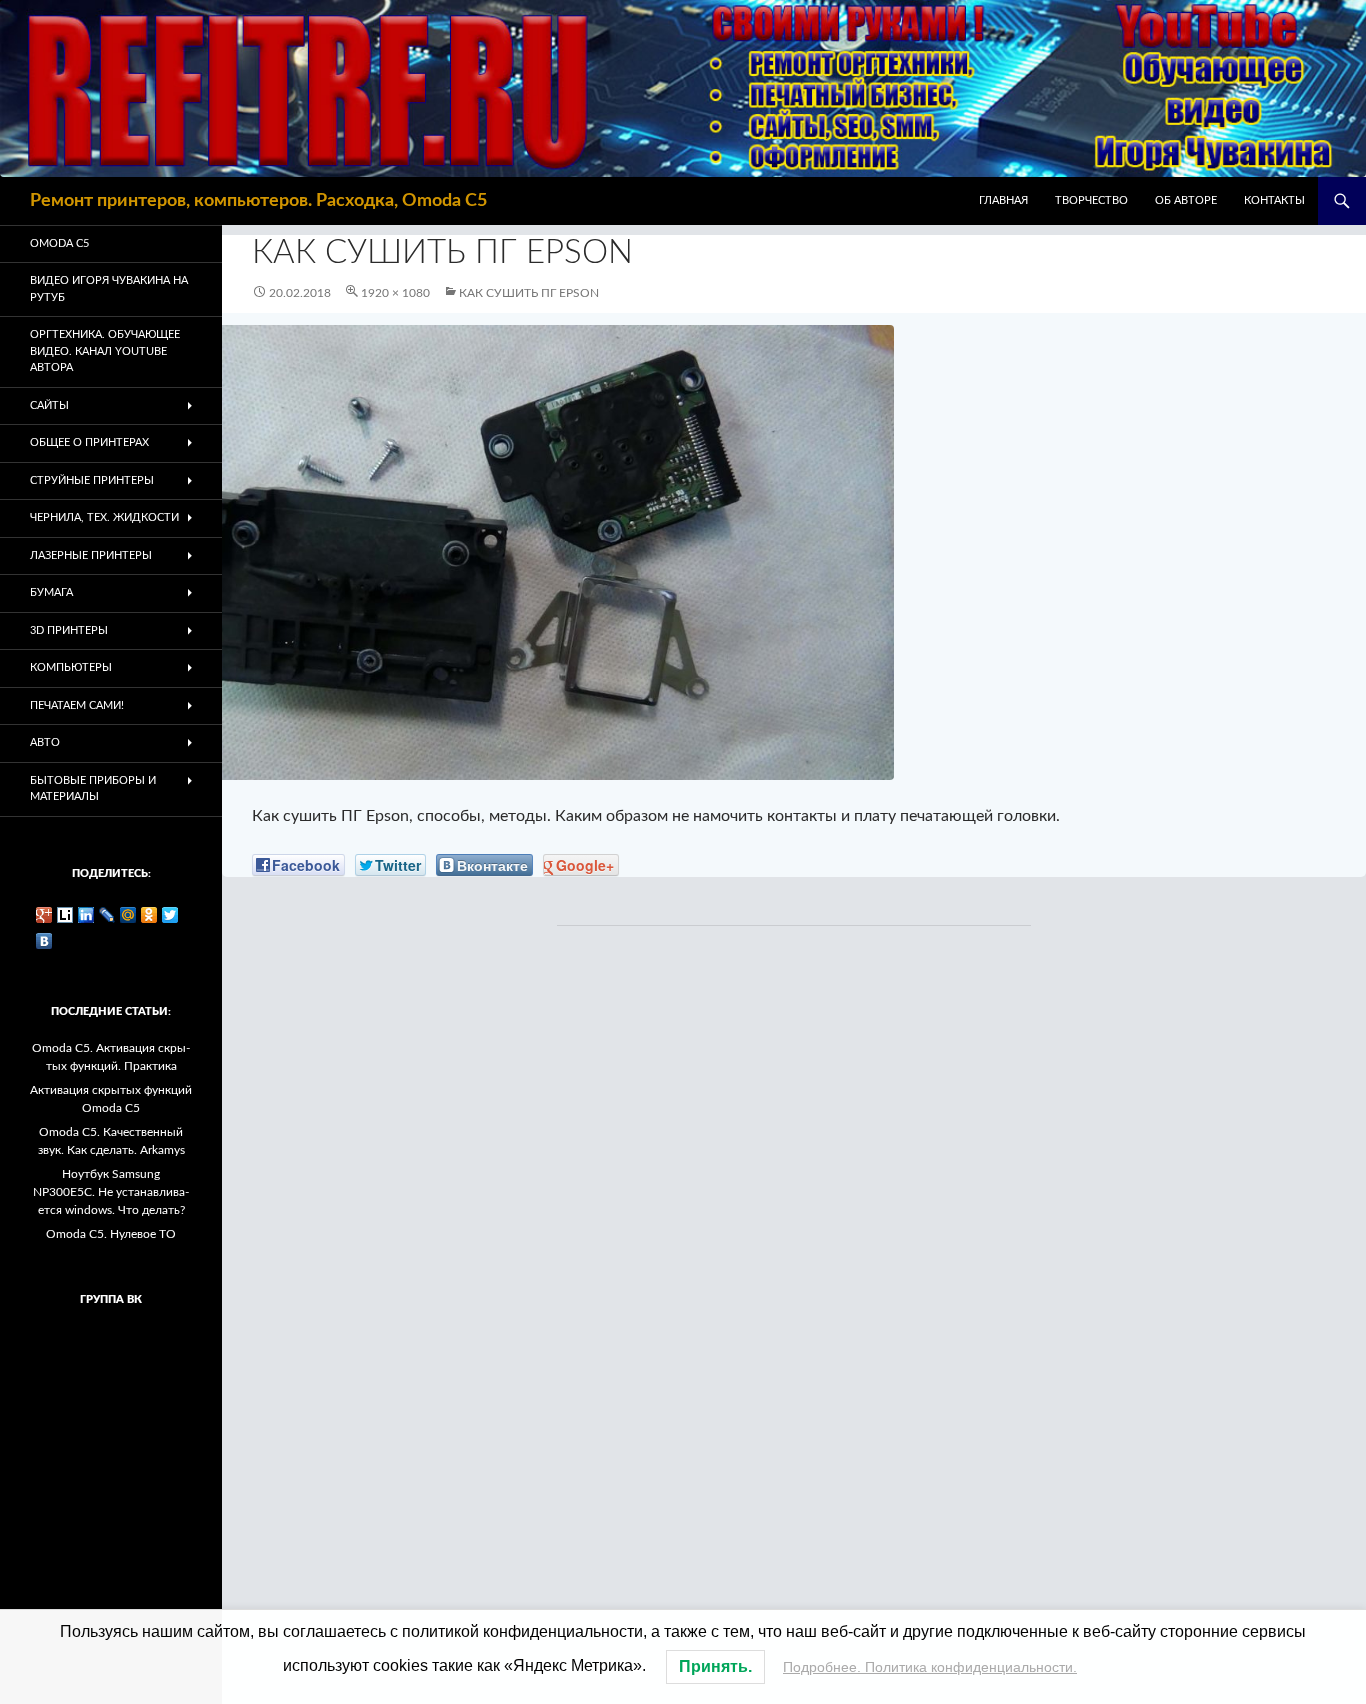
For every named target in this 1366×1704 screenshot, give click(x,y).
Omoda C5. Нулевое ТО (111, 1234)
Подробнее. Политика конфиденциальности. (930, 1667)
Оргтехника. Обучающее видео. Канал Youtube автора (105, 351)
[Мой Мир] (128, 915)
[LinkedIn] (86, 915)
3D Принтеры (69, 630)
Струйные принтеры (92, 480)
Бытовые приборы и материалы (93, 789)
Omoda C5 (59, 243)
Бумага (51, 592)
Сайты (49, 405)
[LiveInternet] (65, 915)
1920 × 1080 (395, 293)
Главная (1003, 200)
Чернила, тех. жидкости (104, 517)
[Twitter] (170, 915)
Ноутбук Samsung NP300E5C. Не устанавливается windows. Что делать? (111, 1192)
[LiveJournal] (107, 915)
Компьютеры (71, 667)
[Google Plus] (44, 915)
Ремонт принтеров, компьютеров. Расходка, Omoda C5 (258, 201)
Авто (45, 742)
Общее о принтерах (89, 442)
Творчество (1091, 200)
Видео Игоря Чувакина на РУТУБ (109, 289)
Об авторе (1186, 200)
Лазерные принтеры (91, 555)
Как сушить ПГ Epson (529, 293)
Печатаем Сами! (77, 705)
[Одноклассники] (149, 915)
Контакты (1274, 200)
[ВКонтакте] (44, 941)
